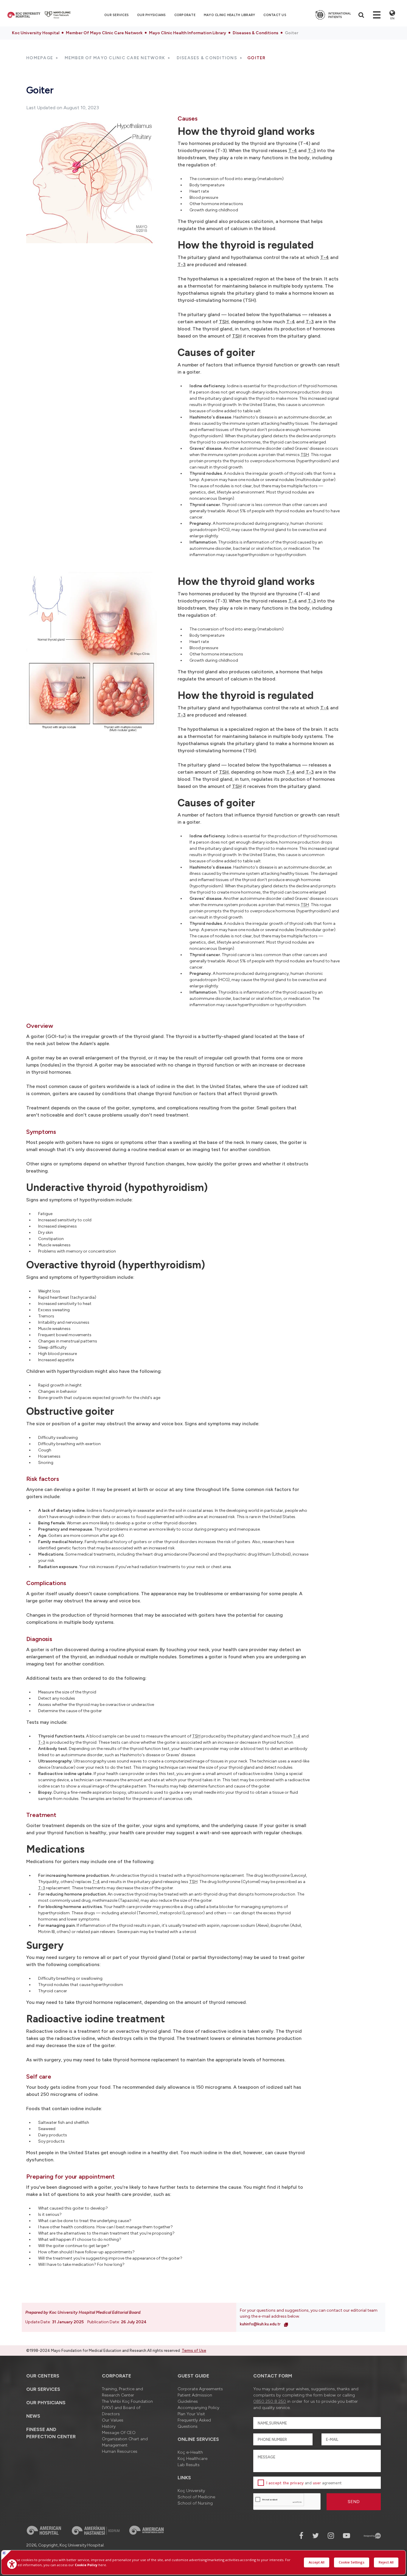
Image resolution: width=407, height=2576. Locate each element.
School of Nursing (195, 2503)
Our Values (113, 2420)
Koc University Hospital (36, 33)
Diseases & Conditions (255, 33)
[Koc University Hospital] (24, 15)
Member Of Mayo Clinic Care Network (104, 33)
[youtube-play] (347, 2536)
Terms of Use (194, 2351)
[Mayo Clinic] (58, 15)
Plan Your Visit (191, 2414)
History (109, 2426)
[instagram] (331, 2536)
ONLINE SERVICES (198, 2439)
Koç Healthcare (192, 2459)
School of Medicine (196, 2497)
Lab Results (189, 2465)
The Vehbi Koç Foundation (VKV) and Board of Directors (127, 2408)
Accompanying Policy (198, 2408)
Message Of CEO (119, 2433)
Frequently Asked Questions (194, 2423)
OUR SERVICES (43, 2389)
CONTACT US (275, 15)
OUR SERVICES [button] (116, 15)
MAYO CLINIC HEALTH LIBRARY (230, 15)
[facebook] (301, 2536)
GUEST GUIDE (193, 2376)
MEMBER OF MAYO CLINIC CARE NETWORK (115, 58)
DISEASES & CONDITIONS (207, 58)
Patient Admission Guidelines (195, 2398)
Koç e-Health (190, 2452)
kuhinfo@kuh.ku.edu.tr (261, 2324)
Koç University (191, 2491)
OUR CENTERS (43, 2376)
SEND (354, 2502)
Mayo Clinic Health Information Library (188, 33)
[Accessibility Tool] (12, 2564)
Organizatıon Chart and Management (125, 2442)
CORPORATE (185, 15)
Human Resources (120, 2451)
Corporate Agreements (200, 2389)
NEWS (33, 2416)
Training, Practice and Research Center (122, 2392)
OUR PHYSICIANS (152, 15)
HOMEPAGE (40, 58)
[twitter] (316, 2536)
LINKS (184, 2478)
